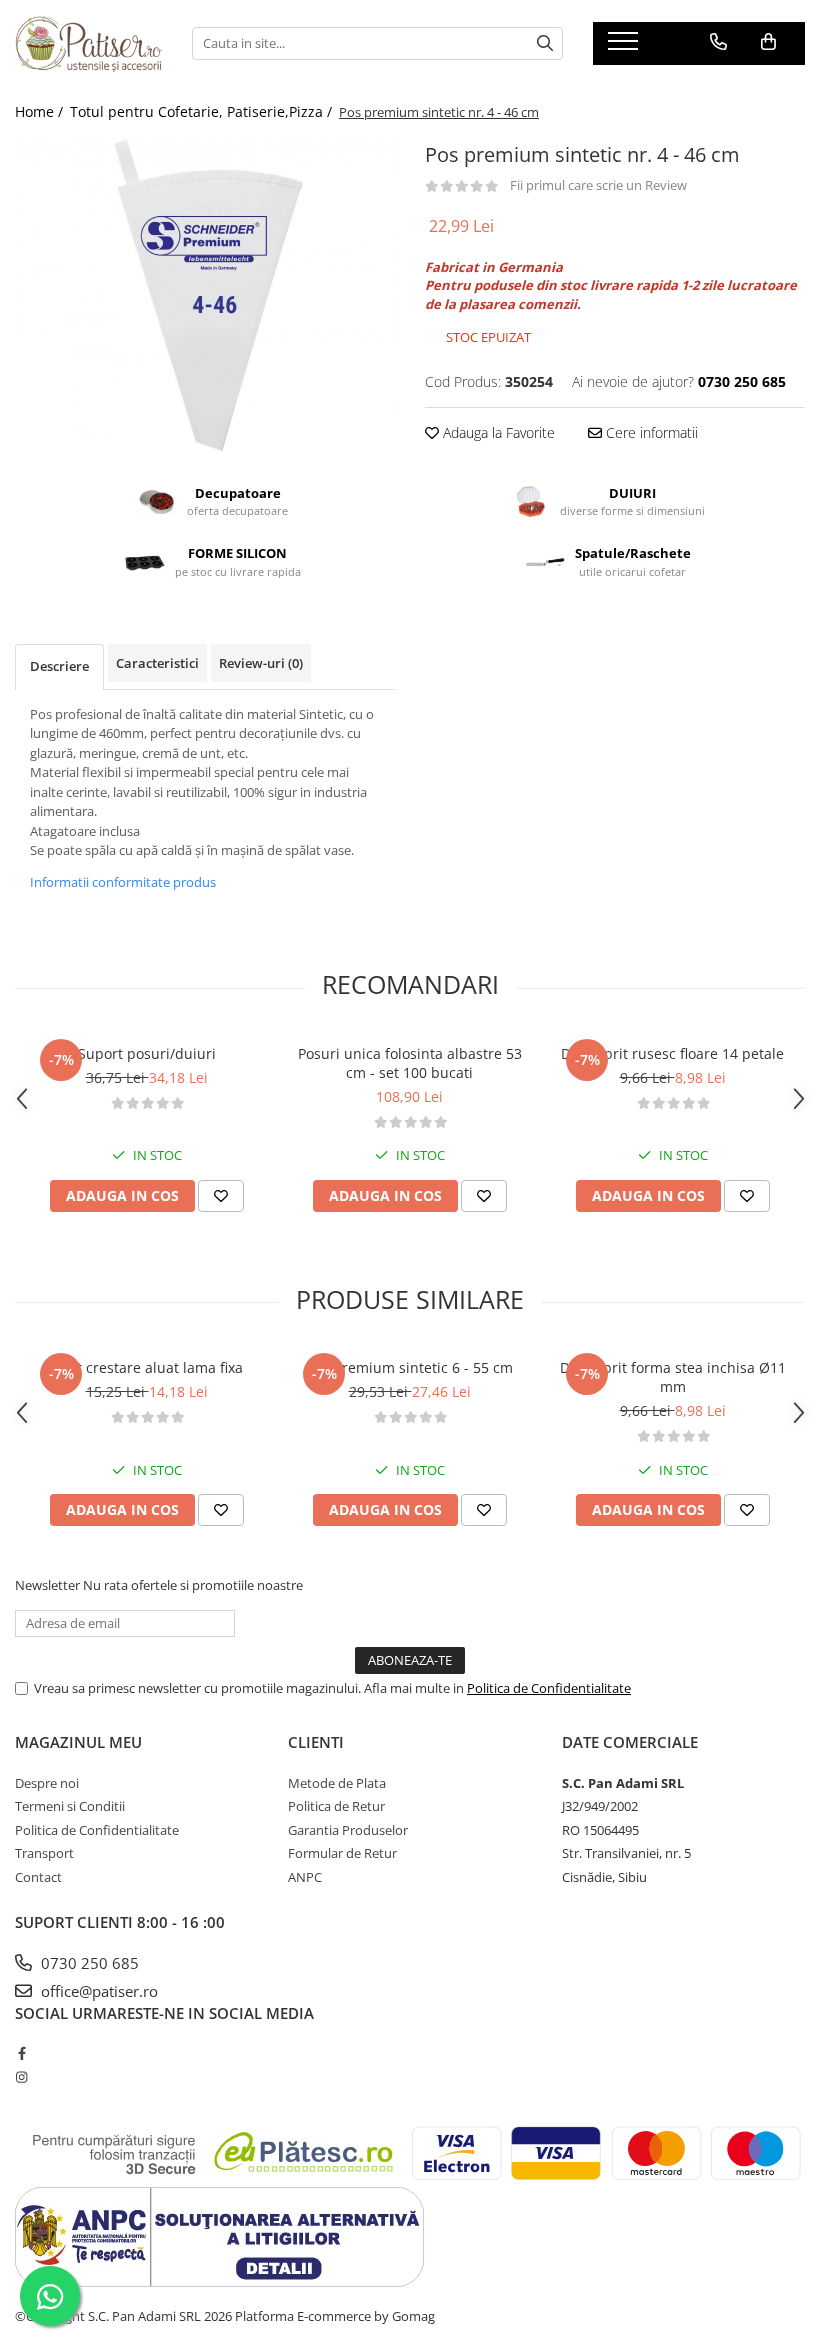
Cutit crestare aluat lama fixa (146, 1367)
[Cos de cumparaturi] (768, 42)
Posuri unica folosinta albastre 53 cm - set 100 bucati (410, 1063)
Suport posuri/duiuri (147, 1053)
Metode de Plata (337, 1783)
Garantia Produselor (348, 1830)
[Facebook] (21, 2053)
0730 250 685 (88, 1963)
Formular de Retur (342, 1853)
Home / (41, 111)
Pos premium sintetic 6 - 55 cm (409, 1367)
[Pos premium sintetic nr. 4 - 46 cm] (205, 296)
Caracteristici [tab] (157, 663)
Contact (38, 1877)
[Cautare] (545, 43)
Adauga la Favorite (497, 432)
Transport (44, 1853)
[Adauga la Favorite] (221, 1196)
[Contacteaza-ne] (718, 42)
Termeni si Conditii (70, 1806)
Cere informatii (650, 432)
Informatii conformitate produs (123, 882)
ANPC (305, 1877)
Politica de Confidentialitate (549, 1688)
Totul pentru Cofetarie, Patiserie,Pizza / (203, 111)
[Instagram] (21, 2077)
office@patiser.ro (97, 1991)
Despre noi (47, 1783)
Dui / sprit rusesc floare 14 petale (672, 1053)
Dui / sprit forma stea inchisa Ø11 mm (673, 1377)
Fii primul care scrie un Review (598, 185)
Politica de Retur (336, 1806)
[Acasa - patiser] (88, 43)
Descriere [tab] (59, 666)
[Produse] (625, 47)
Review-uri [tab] (261, 663)
